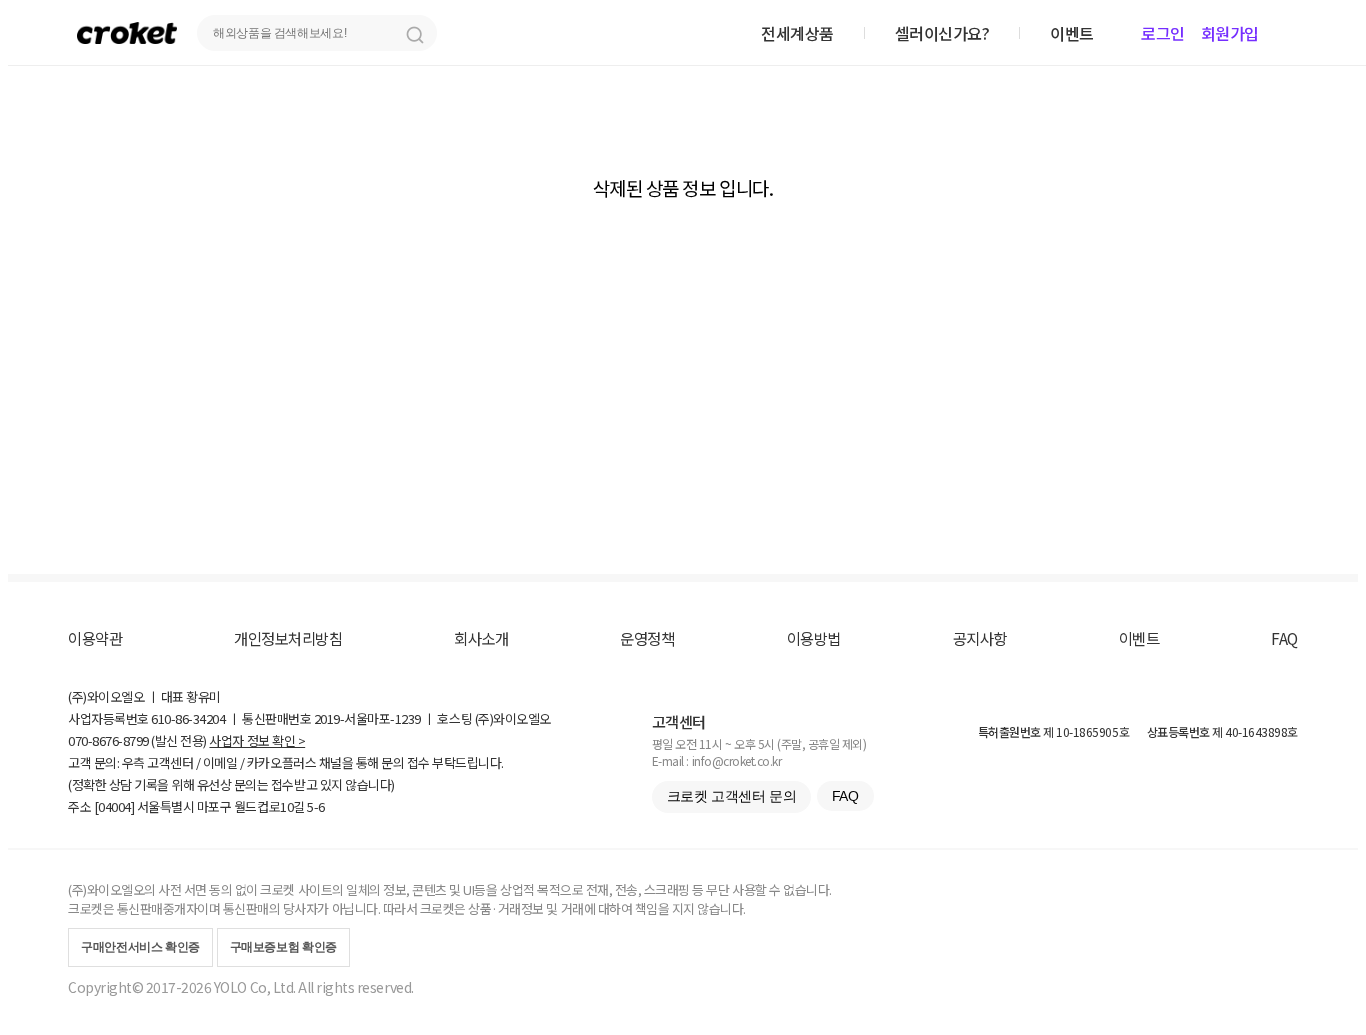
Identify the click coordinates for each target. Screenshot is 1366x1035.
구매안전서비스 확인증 (140, 947)
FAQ (1284, 638)
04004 (114, 806)
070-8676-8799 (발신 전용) (137, 740)
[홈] (127, 32)
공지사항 (980, 638)
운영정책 (647, 638)
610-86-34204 (188, 718)
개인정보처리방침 (288, 638)
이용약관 (95, 638)
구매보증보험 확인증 (283, 947)
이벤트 (1139, 638)
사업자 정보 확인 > (257, 740)
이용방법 (814, 638)
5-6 (316, 806)
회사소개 (481, 638)
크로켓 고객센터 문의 (731, 796)
